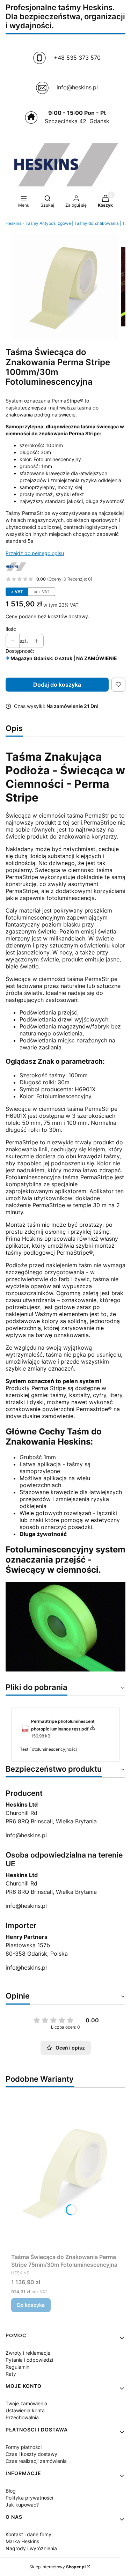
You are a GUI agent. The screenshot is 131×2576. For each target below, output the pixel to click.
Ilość (11, 629)
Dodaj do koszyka (57, 685)
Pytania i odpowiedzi (29, 2360)
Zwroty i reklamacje (28, 2353)
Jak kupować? (22, 2505)
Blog (11, 2491)
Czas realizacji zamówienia (36, 2461)
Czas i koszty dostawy (31, 2454)
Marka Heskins (22, 2541)
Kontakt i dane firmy (28, 2534)
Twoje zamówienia (26, 2403)
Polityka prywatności (29, 2498)
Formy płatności (24, 2447)
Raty (11, 2374)
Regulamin (17, 2367)
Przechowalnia (22, 2417)
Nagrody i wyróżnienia (31, 2548)
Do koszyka (31, 2305)
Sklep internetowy (57, 2567)
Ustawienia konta (25, 2410)
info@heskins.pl (26, 1835)
